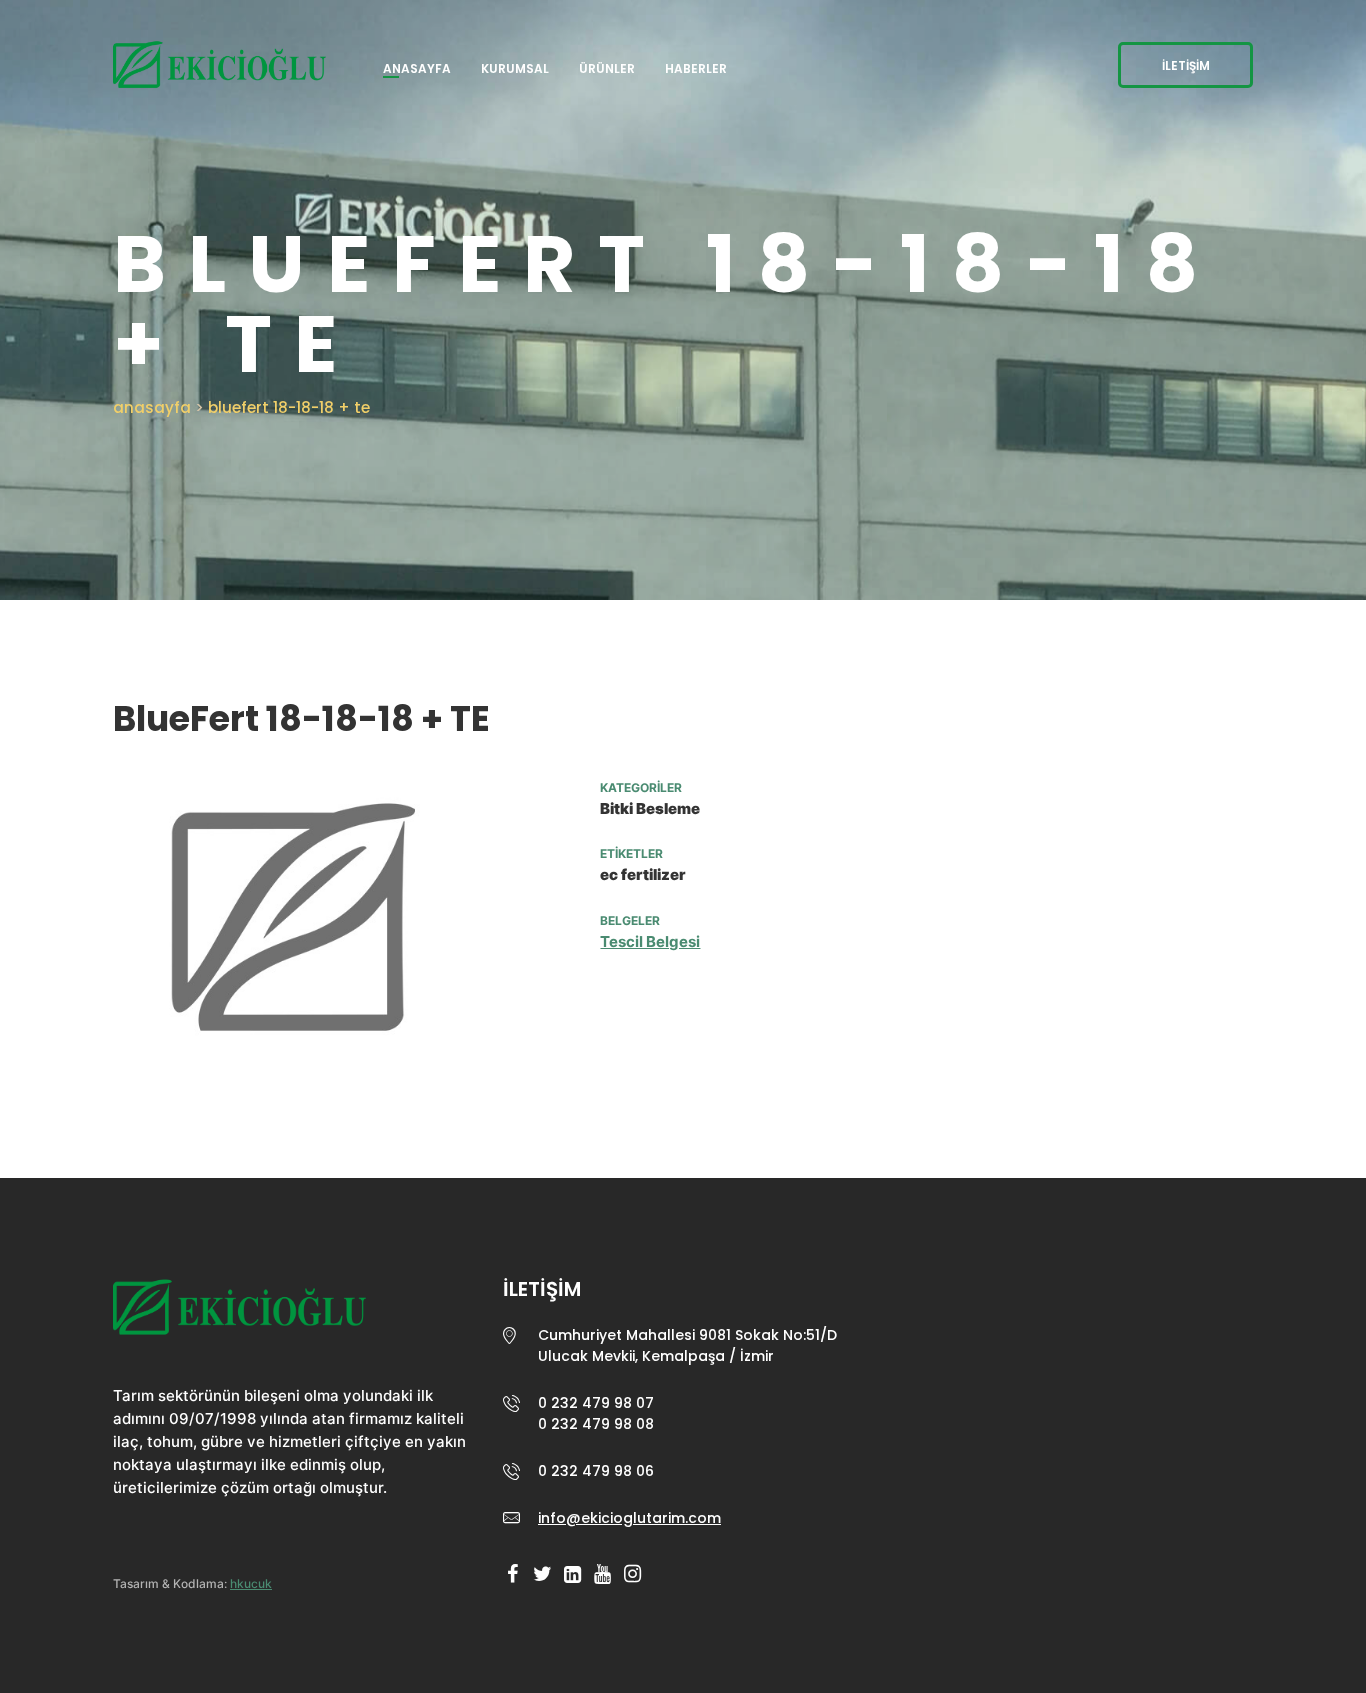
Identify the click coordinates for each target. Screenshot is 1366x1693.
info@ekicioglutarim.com (629, 1518)
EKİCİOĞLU (239, 1313)
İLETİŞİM (1186, 65)
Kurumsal (515, 68)
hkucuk (251, 1583)
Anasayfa (417, 68)
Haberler (696, 68)
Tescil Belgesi (650, 941)
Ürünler (607, 68)
